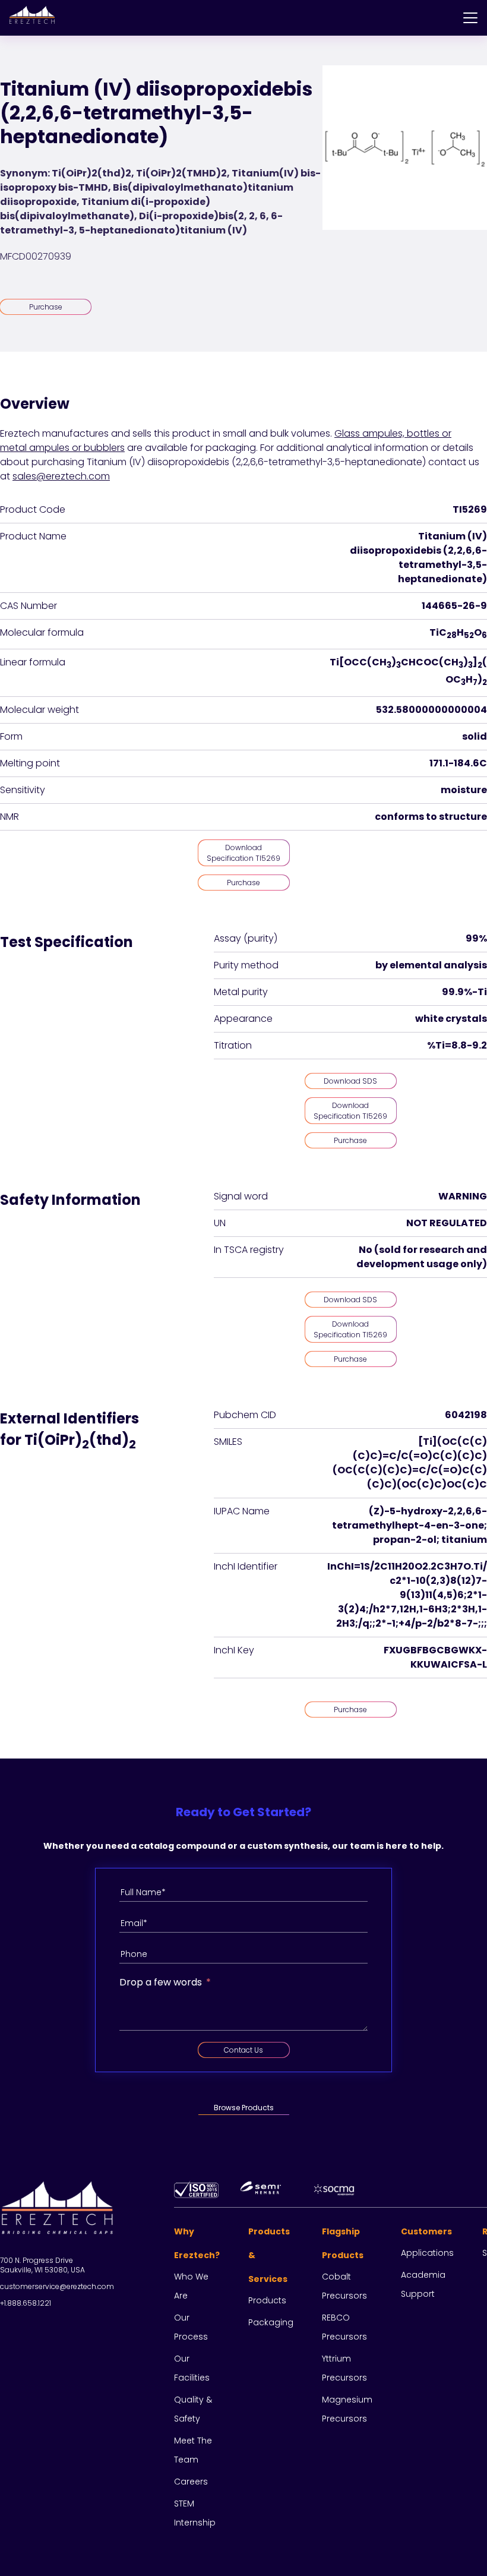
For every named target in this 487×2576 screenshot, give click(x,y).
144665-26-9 (454, 606)
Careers (191, 2482)
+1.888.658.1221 (26, 2303)
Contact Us (243, 2050)
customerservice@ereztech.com (57, 2286)
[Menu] (470, 18)
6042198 (466, 1415)
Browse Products (244, 2108)
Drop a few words (161, 1982)
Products (267, 2300)
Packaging (271, 2322)
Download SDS (350, 1081)
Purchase (46, 307)
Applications (427, 2253)
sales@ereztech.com (61, 476)
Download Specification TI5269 (243, 853)
